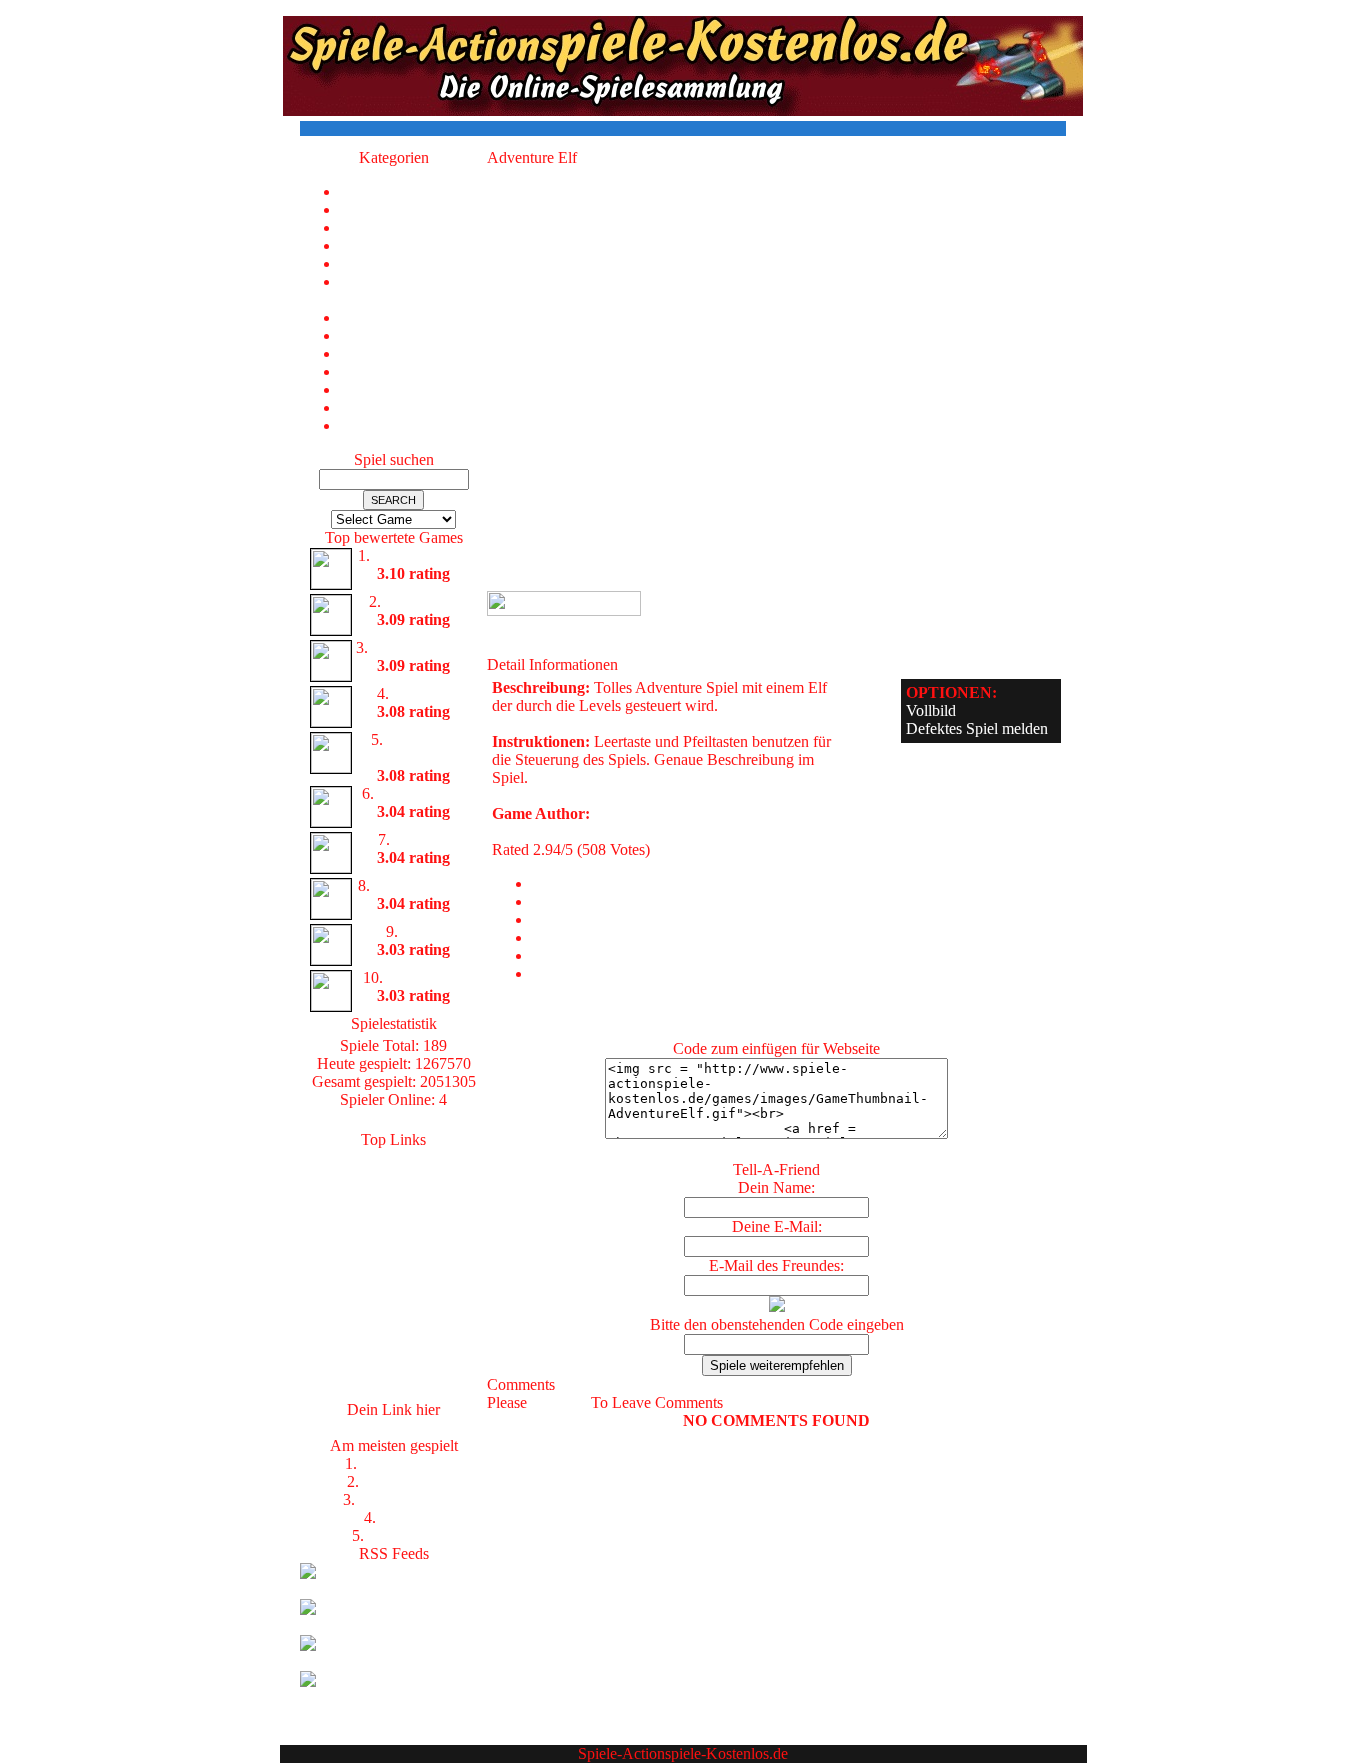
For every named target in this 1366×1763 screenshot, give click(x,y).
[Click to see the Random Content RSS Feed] (393, 1661)
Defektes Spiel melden (977, 728)
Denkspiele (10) (413, 263)
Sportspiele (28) (414, 407)
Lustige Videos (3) (413, 335)
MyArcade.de (393, 1337)
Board (421, 931)
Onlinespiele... (393, 1193)
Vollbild (931, 710)
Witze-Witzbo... (394, 1229)
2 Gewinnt (401, 1535)
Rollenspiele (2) (414, 371)
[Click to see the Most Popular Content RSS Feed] (393, 1625)
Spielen (393, 1247)
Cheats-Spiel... (394, 1301)
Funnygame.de (394, 1265)
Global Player (421, 793)
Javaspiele (394, 1283)
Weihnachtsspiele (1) (413, 425)
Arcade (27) (414, 227)
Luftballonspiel (421, 555)
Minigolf (421, 839)
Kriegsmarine (401, 1499)
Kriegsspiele (402, 1481)
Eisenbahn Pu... (421, 647)
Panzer (401, 1517)
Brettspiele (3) (413, 245)
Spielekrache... (393, 1175)
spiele (394, 1157)
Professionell (401, 1463)
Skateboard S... (422, 885)
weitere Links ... (394, 1391)
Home (413, 191)
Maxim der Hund (421, 748)
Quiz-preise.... (393, 1319)
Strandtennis (426, 977)
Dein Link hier (393, 1427)
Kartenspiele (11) (414, 317)
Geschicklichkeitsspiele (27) (413, 290)
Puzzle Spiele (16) (413, 353)
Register (559, 1402)
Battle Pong (422, 601)
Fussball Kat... (393, 1211)
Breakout (422, 693)
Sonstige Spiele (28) (413, 389)
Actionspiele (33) (413, 209)
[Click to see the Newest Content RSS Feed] (393, 1589)
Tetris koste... (394, 1355)
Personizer (394, 1373)
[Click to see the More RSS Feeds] (393, 1697)
